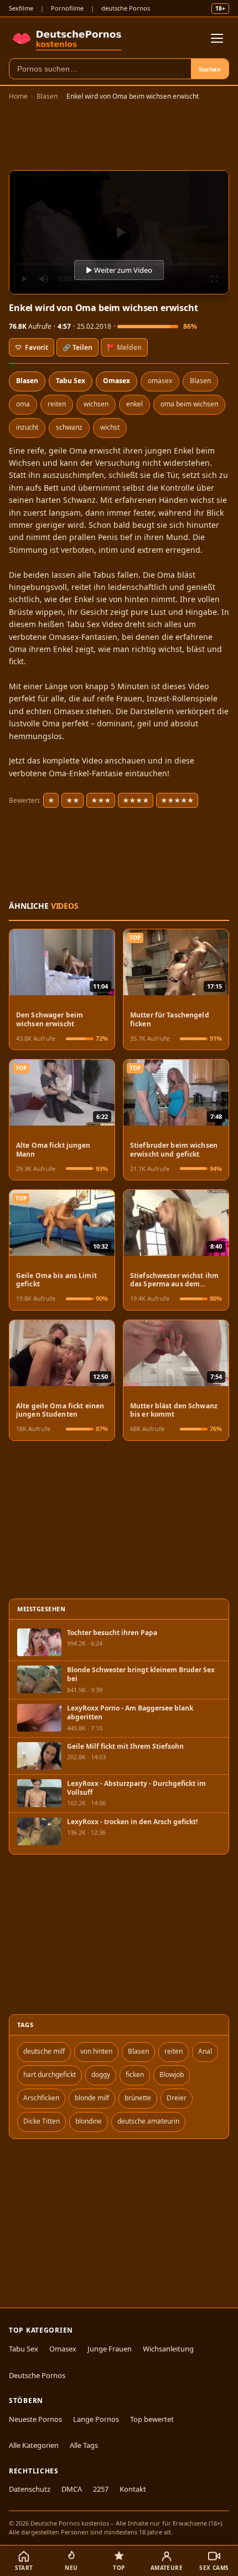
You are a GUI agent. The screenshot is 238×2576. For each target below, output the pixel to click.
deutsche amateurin (148, 2121)
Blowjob (172, 2074)
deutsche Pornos (126, 8)
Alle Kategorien (34, 2445)
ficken (135, 2074)
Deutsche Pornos (37, 2375)
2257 (101, 2489)
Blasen (47, 96)
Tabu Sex (71, 381)
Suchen (210, 69)
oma (23, 404)
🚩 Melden (124, 347)
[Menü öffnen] (217, 38)
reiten (57, 404)
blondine (89, 2121)
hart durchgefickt (50, 2074)
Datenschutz (30, 2489)
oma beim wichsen (189, 404)
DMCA (72, 2489)
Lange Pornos (96, 2419)
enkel (134, 404)
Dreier (177, 2098)
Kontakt (133, 2489)
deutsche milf (44, 2051)
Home (18, 96)
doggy (101, 2074)
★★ (73, 800)
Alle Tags (84, 2445)
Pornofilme (67, 8)
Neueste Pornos (35, 2419)
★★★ (101, 800)
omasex (160, 381)
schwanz (69, 427)
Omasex (117, 381)
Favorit (32, 347)
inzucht (27, 427)
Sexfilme (21, 8)
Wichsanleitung (168, 2349)
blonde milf (92, 2098)
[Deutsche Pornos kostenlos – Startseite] (69, 38)
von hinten (96, 2051)
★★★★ (136, 800)
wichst (110, 427)
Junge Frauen (110, 2349)
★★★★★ (177, 800)
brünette (138, 2098)
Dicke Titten (42, 2121)
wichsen (96, 404)
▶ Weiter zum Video (119, 270)
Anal (205, 2051)
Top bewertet (152, 2419)
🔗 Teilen (77, 347)
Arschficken (41, 2098)
